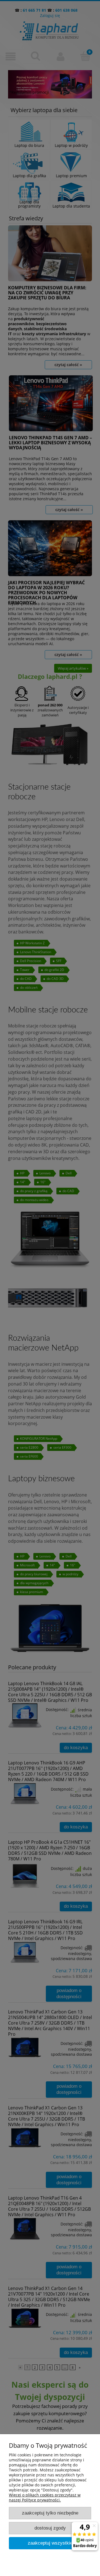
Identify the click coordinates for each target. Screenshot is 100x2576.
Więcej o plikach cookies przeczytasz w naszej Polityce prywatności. (45, 2497)
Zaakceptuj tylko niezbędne (50, 2513)
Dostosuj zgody (50, 2528)
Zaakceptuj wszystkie (50, 2543)
